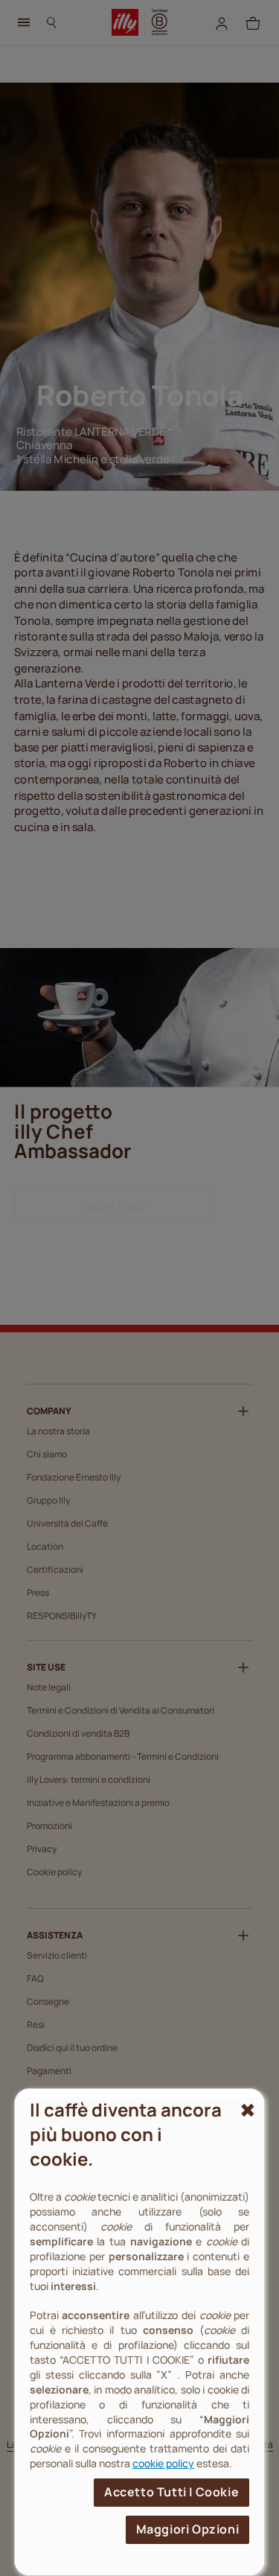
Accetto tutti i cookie (171, 2492)
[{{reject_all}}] (246, 2111)
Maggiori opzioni (188, 2529)
